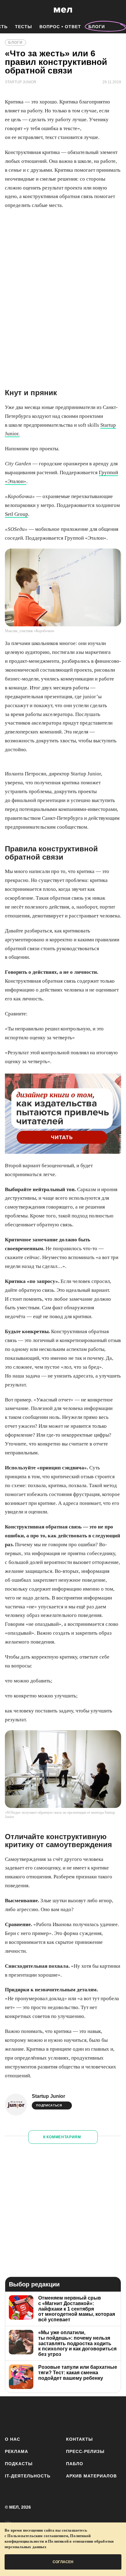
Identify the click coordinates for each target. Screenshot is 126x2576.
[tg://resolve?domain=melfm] (11, 2415)
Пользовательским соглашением (38, 2536)
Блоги (97, 27)
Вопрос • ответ (60, 27)
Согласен (63, 2562)
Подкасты (19, 2464)
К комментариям (62, 2137)
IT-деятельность (28, 2476)
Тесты (24, 27)
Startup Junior (48, 2096)
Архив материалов (91, 2476)
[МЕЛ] (63, 10)
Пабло (75, 2464)
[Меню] (117, 10)
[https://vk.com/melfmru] (46, 2415)
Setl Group (17, 514)
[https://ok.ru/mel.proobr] (97, 2415)
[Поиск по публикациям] (9, 10)
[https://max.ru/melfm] (115, 2415)
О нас (13, 2439)
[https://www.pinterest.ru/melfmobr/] (80, 2415)
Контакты (80, 2439)
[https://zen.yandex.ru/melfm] (29, 2415)
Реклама (17, 2451)
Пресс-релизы (85, 2451)
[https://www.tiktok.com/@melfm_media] (63, 2415)
